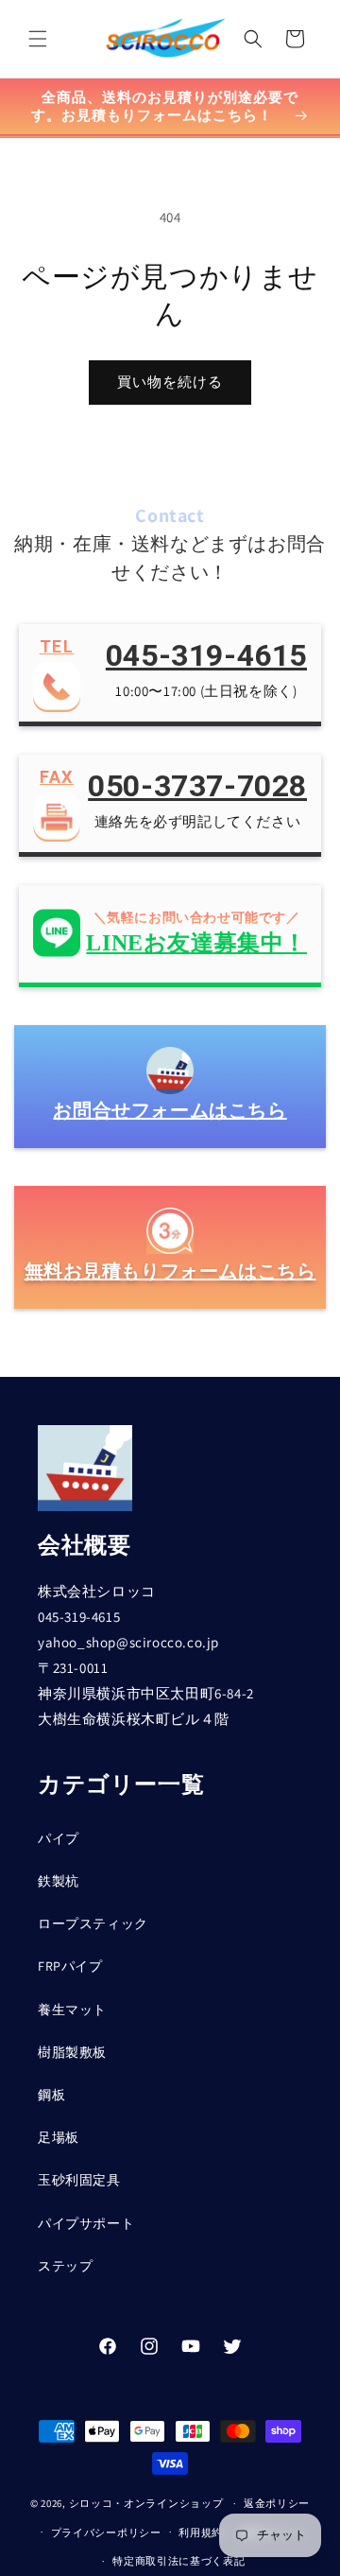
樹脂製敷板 (72, 2052)
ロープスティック (93, 1923)
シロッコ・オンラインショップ (146, 2503)
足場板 (59, 2137)
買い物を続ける (170, 382)
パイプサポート (86, 2223)
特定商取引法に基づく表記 (178, 2561)
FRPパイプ (70, 1966)
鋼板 (51, 2095)
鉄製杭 (59, 1881)
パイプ (59, 1838)
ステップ (65, 2266)
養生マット (72, 2010)
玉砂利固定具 (79, 2180)
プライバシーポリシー (106, 2532)
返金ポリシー (277, 2503)
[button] (38, 39)
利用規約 (201, 2532)
